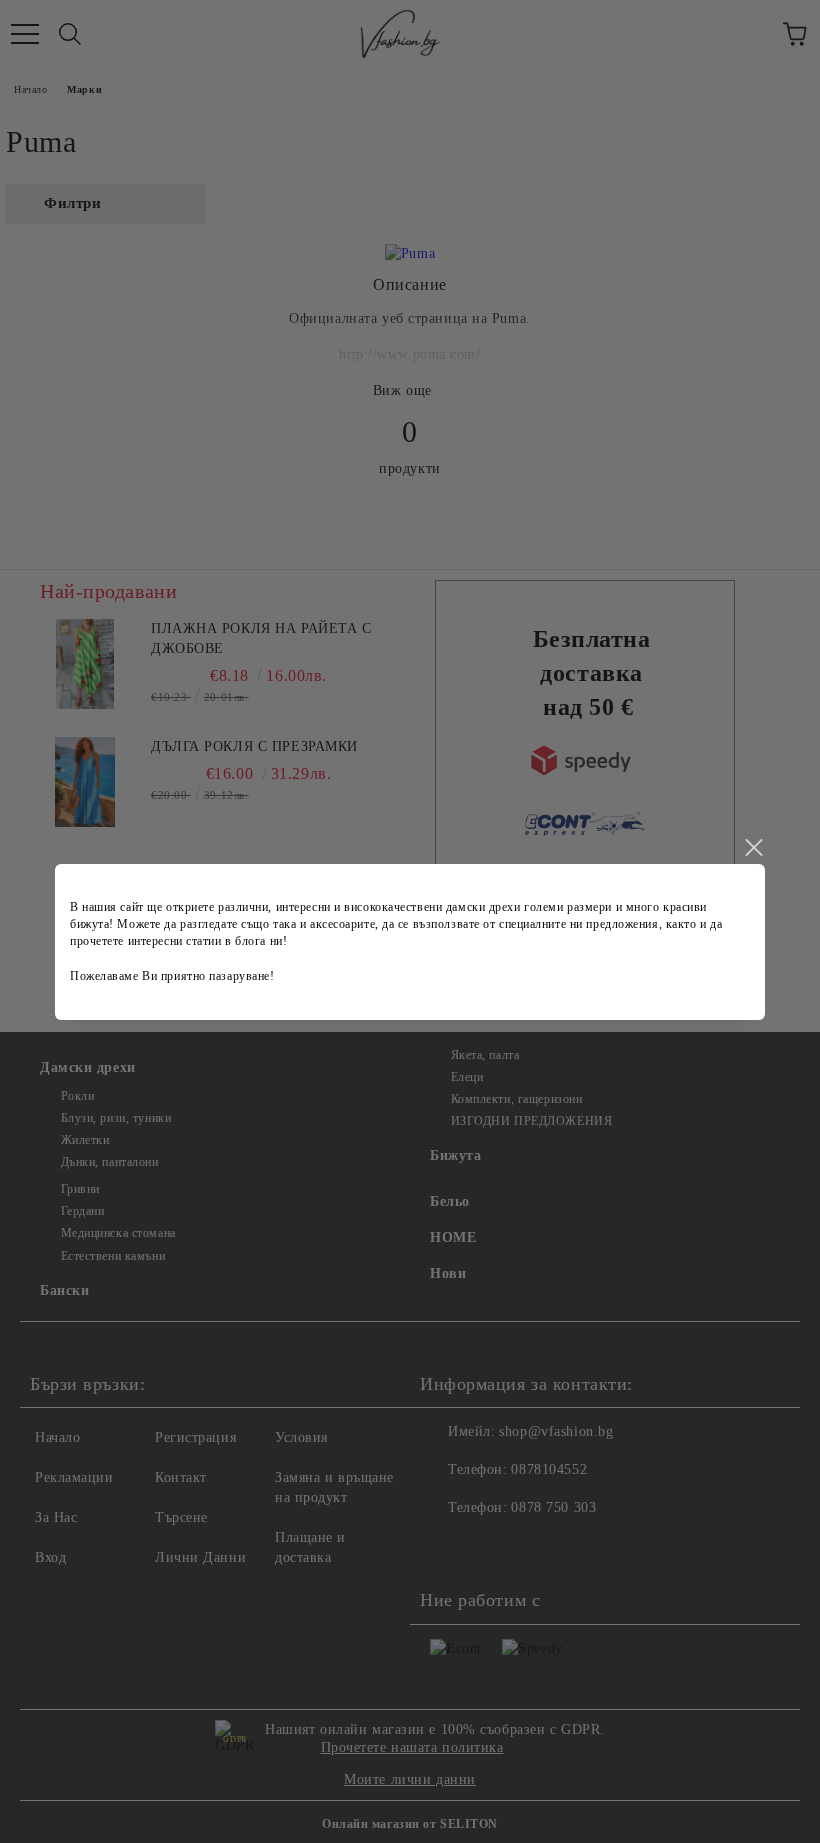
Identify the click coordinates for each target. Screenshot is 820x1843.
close (753, 848)
